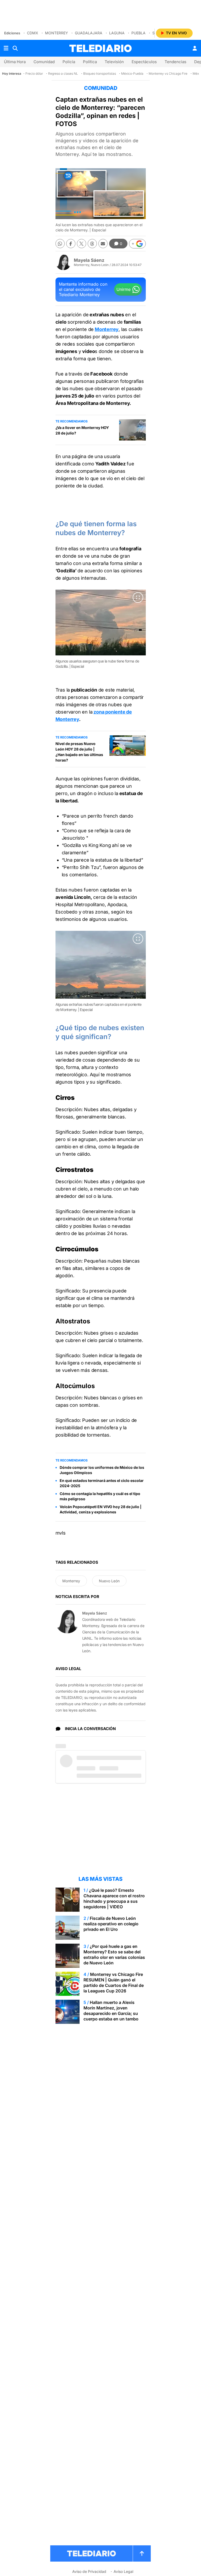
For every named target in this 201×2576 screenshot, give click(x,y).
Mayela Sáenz (89, 260)
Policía (69, 62)
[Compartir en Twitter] (82, 244)
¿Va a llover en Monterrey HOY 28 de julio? (82, 430)
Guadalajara (89, 33)
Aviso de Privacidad (89, 2571)
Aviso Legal (123, 2571)
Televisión (114, 62)
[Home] (100, 48)
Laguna (117, 33)
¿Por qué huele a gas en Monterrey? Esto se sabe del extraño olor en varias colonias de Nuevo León (114, 1955)
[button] (137, 244)
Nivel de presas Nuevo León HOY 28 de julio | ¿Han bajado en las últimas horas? (79, 752)
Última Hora (15, 62)
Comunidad (44, 62)
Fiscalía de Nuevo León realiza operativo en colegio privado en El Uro (111, 1924)
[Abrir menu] (6, 48)
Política (90, 62)
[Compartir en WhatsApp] (60, 244)
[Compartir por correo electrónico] (103, 244)
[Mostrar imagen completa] (138, 597)
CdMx (33, 33)
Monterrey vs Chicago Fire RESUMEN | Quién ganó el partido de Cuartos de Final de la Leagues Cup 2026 (114, 1983)
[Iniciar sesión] (195, 48)
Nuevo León (109, 1581)
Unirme (124, 289)
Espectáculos (144, 62)
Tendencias (175, 62)
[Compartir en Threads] (92, 244)
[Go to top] (142, 2553)
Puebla (138, 33)
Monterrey (57, 33)
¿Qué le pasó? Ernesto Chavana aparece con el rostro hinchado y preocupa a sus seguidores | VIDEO (114, 1898)
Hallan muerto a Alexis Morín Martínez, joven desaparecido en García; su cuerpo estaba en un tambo (111, 2011)
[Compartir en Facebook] (71, 244)
